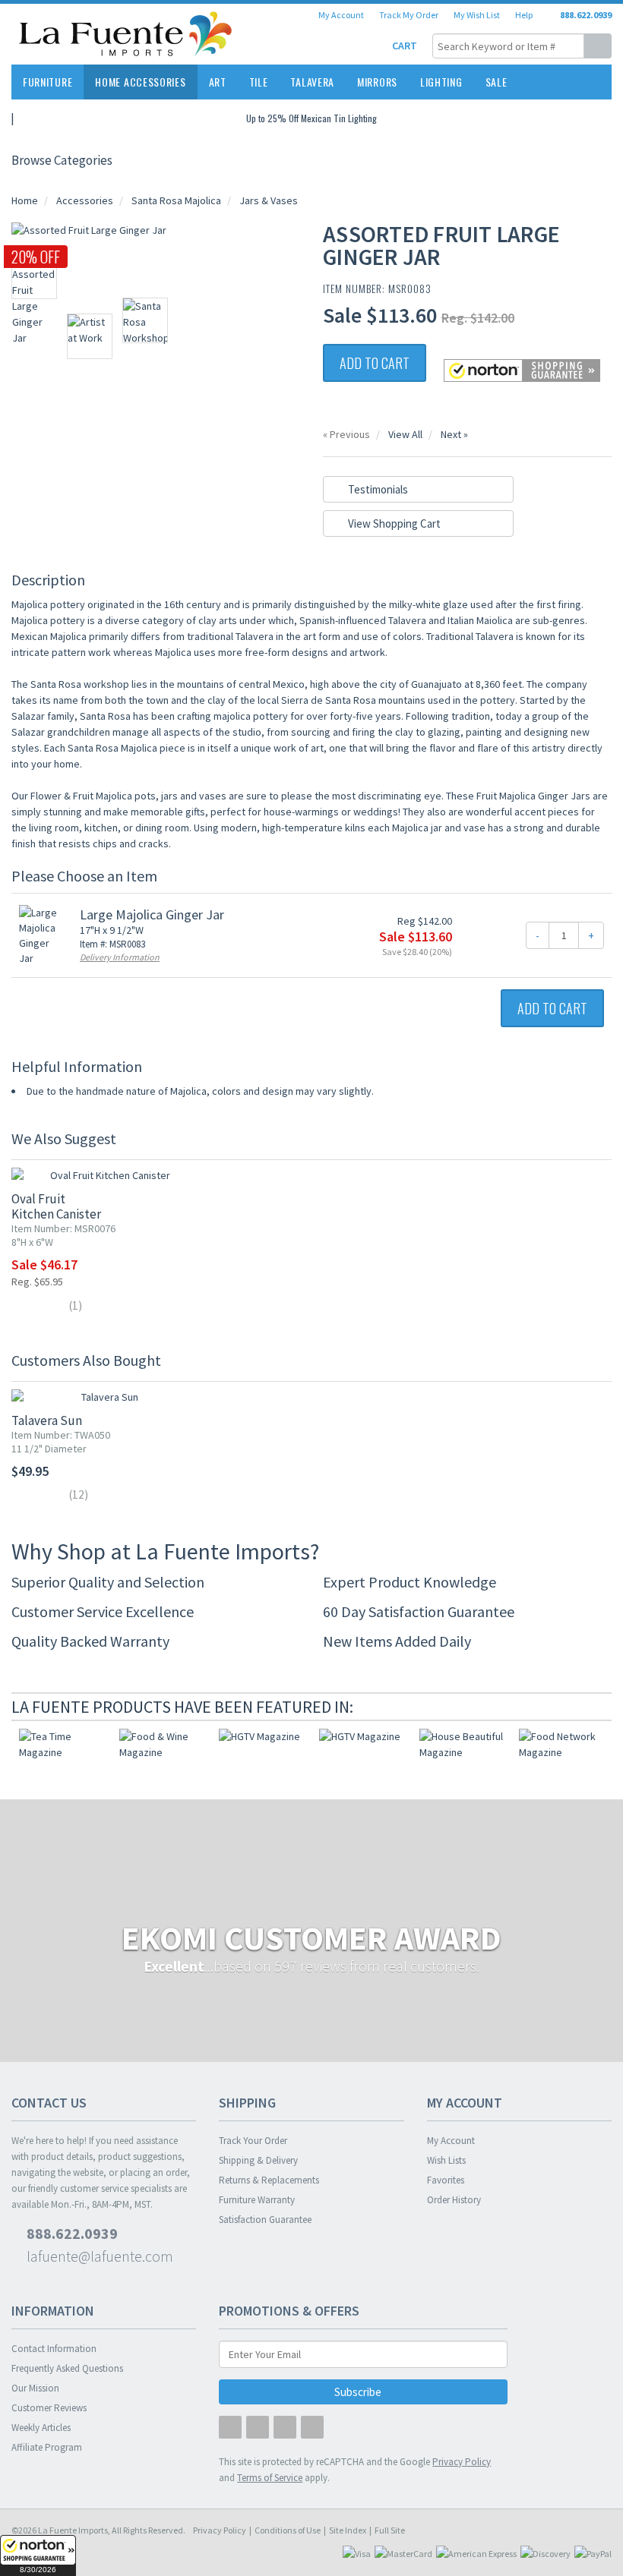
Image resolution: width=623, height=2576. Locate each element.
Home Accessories (140, 82)
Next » (454, 434)
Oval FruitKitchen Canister (56, 1206)
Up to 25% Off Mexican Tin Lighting (311, 118)
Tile (259, 82)
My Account (341, 15)
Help (524, 15)
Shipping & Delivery (258, 2160)
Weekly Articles (41, 2428)
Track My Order (409, 15)
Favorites (446, 2180)
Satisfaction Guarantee (265, 2220)
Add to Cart (375, 363)
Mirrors (377, 82)
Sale (497, 82)
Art (218, 82)
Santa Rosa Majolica (176, 200)
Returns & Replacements (269, 2180)
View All (405, 434)
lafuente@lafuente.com (98, 2256)
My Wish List (477, 15)
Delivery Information (120, 957)
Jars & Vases (269, 200)
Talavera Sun (47, 1420)
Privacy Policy (220, 2530)
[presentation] (581, 1707)
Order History (454, 2200)
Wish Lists (446, 2160)
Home (25, 200)
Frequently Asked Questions (67, 2368)
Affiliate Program (47, 2447)
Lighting (441, 82)
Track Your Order (253, 2141)
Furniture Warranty (257, 2200)
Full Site (390, 2530)
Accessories (85, 200)
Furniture (47, 82)
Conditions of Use (288, 2530)
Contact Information (54, 2349)
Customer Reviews (49, 2408)
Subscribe (359, 2392)
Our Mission (35, 2388)
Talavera (312, 82)
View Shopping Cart (393, 523)
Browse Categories (62, 160)
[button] (38, 2556)
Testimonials (377, 489)
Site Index (348, 2530)
